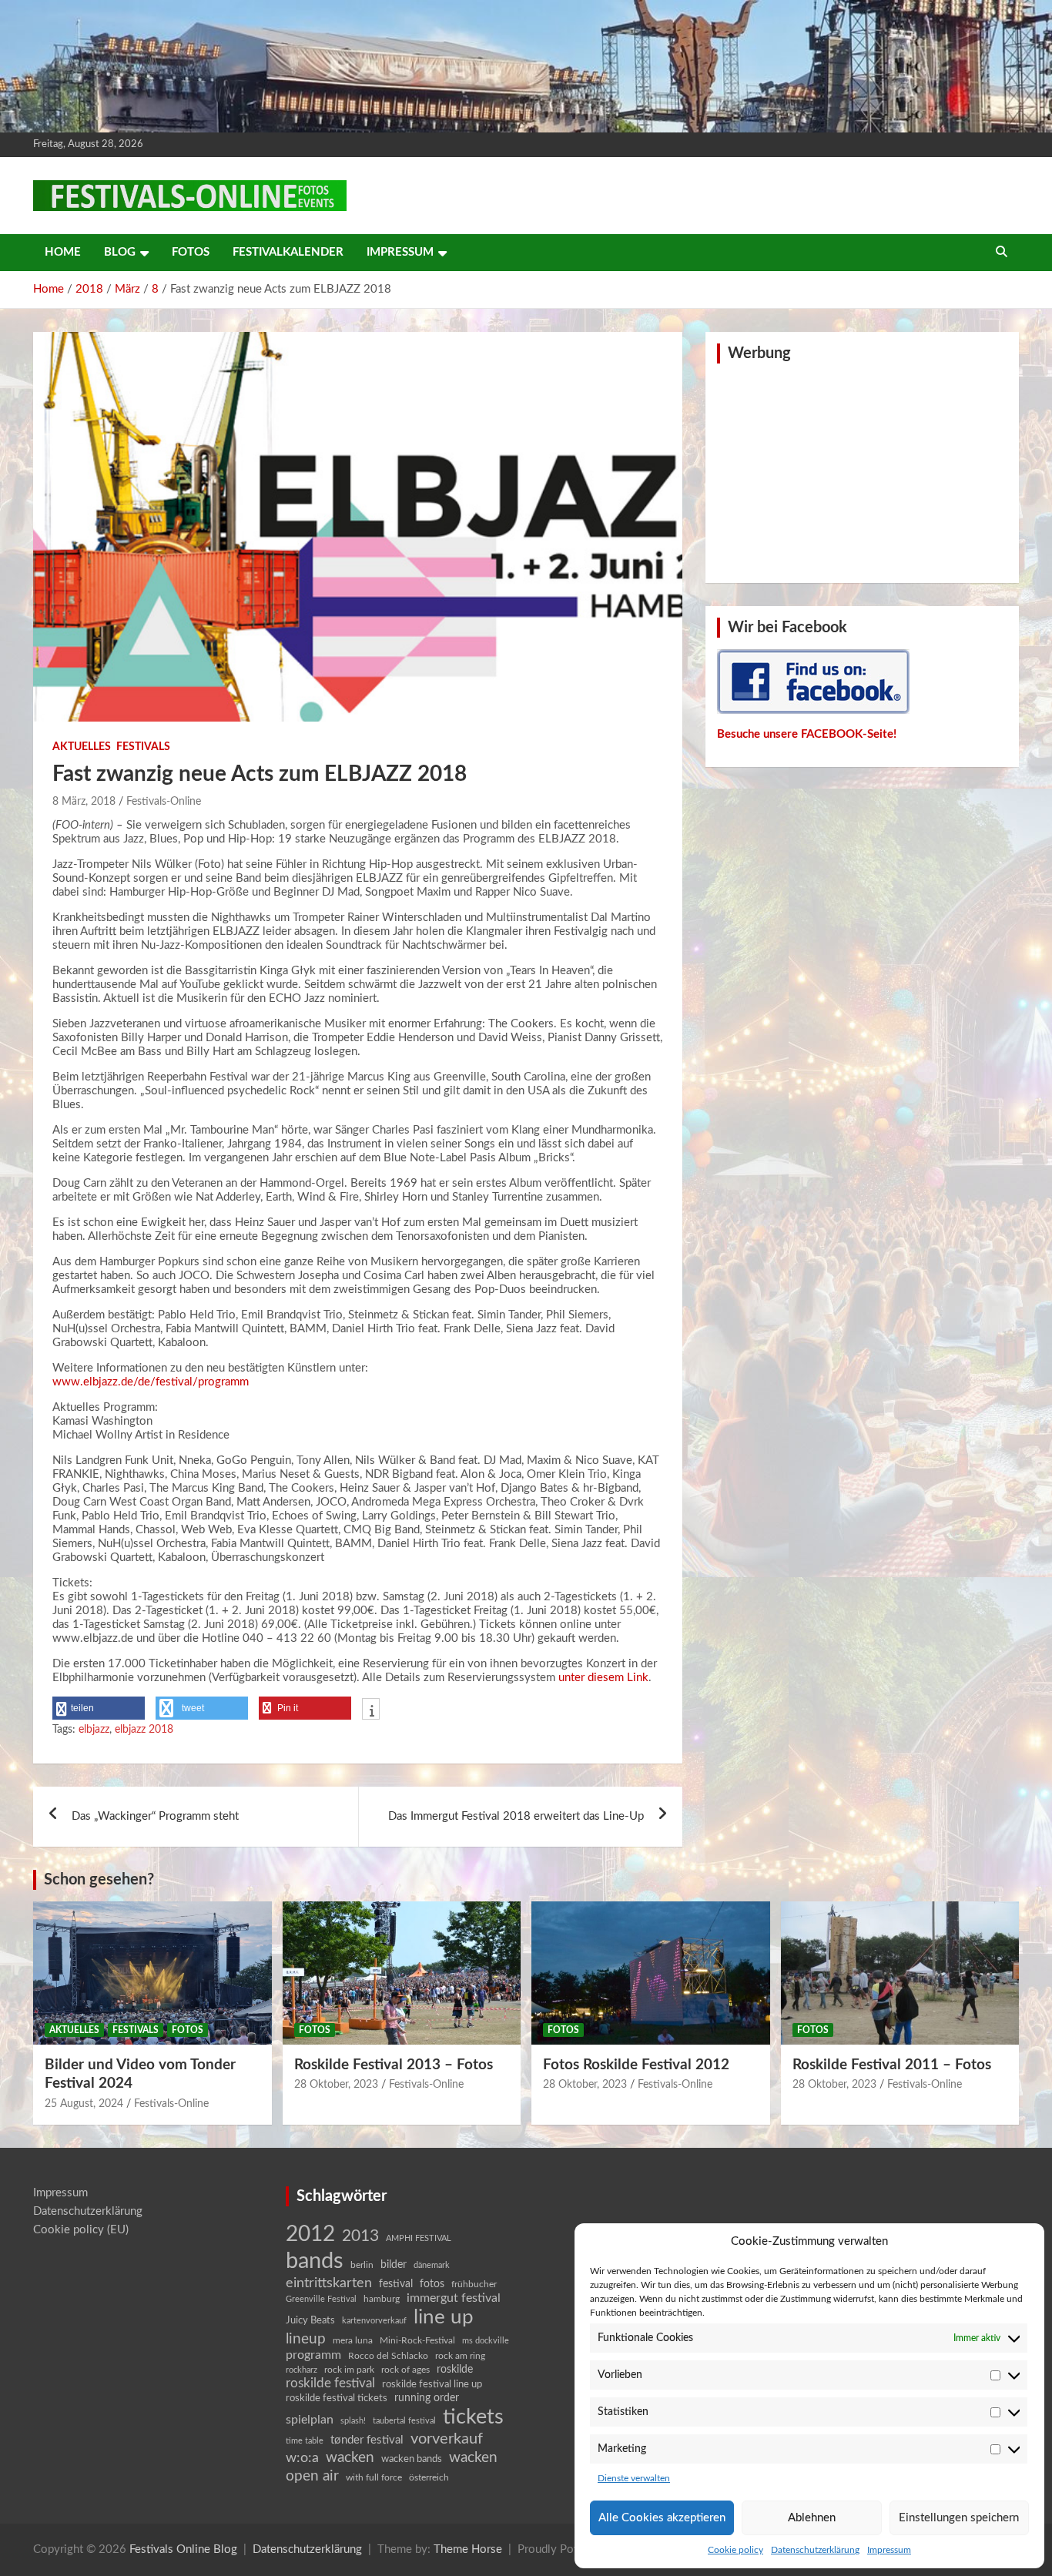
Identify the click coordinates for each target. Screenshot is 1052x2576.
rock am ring (460, 2356)
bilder (394, 2265)
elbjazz (94, 1730)
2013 (360, 2236)
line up (444, 2317)
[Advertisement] (863, 471)
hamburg (382, 2299)
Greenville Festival (321, 2299)
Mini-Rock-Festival (417, 2340)
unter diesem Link (603, 1678)
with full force (374, 2478)
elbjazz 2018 (144, 1730)
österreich (429, 2477)
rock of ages (405, 2370)
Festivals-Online (164, 802)
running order (427, 2398)
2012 (310, 2234)
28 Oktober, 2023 (336, 2085)
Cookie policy (735, 2550)
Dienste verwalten (634, 2478)
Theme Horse (468, 2549)
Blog (120, 252)
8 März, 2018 (84, 802)
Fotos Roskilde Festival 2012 (636, 2065)
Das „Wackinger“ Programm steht (155, 1816)
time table (305, 2441)
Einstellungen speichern (959, 2518)
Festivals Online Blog (183, 2549)
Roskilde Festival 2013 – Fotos (394, 2065)
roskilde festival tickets (337, 2398)
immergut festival (454, 2298)
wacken (350, 2457)
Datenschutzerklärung (815, 2550)
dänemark (432, 2265)
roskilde (455, 2370)
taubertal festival (404, 2421)
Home (63, 252)
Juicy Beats (310, 2321)
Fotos (191, 252)
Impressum (889, 2550)
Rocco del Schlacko (388, 2356)
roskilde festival (330, 2383)
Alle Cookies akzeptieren (662, 2518)
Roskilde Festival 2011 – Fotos (892, 2065)
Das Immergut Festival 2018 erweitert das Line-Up (516, 1816)
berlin (362, 2265)
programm (313, 2355)
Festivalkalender (288, 252)
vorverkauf (447, 2439)
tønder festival (367, 2440)
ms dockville (486, 2341)
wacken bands (412, 2459)
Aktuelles (82, 747)
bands (315, 2261)
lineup (306, 2339)
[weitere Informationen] (371, 1710)
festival (396, 2284)
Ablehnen (812, 2518)
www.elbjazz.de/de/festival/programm (151, 1382)
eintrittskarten (329, 2283)
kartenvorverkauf (374, 2321)
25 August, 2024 (84, 2104)
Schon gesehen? (99, 1880)
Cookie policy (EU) (81, 2230)
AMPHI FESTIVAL (419, 2238)
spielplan (310, 2420)
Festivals (143, 747)
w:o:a (302, 2458)
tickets (473, 2417)
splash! (353, 2421)
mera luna (353, 2340)
